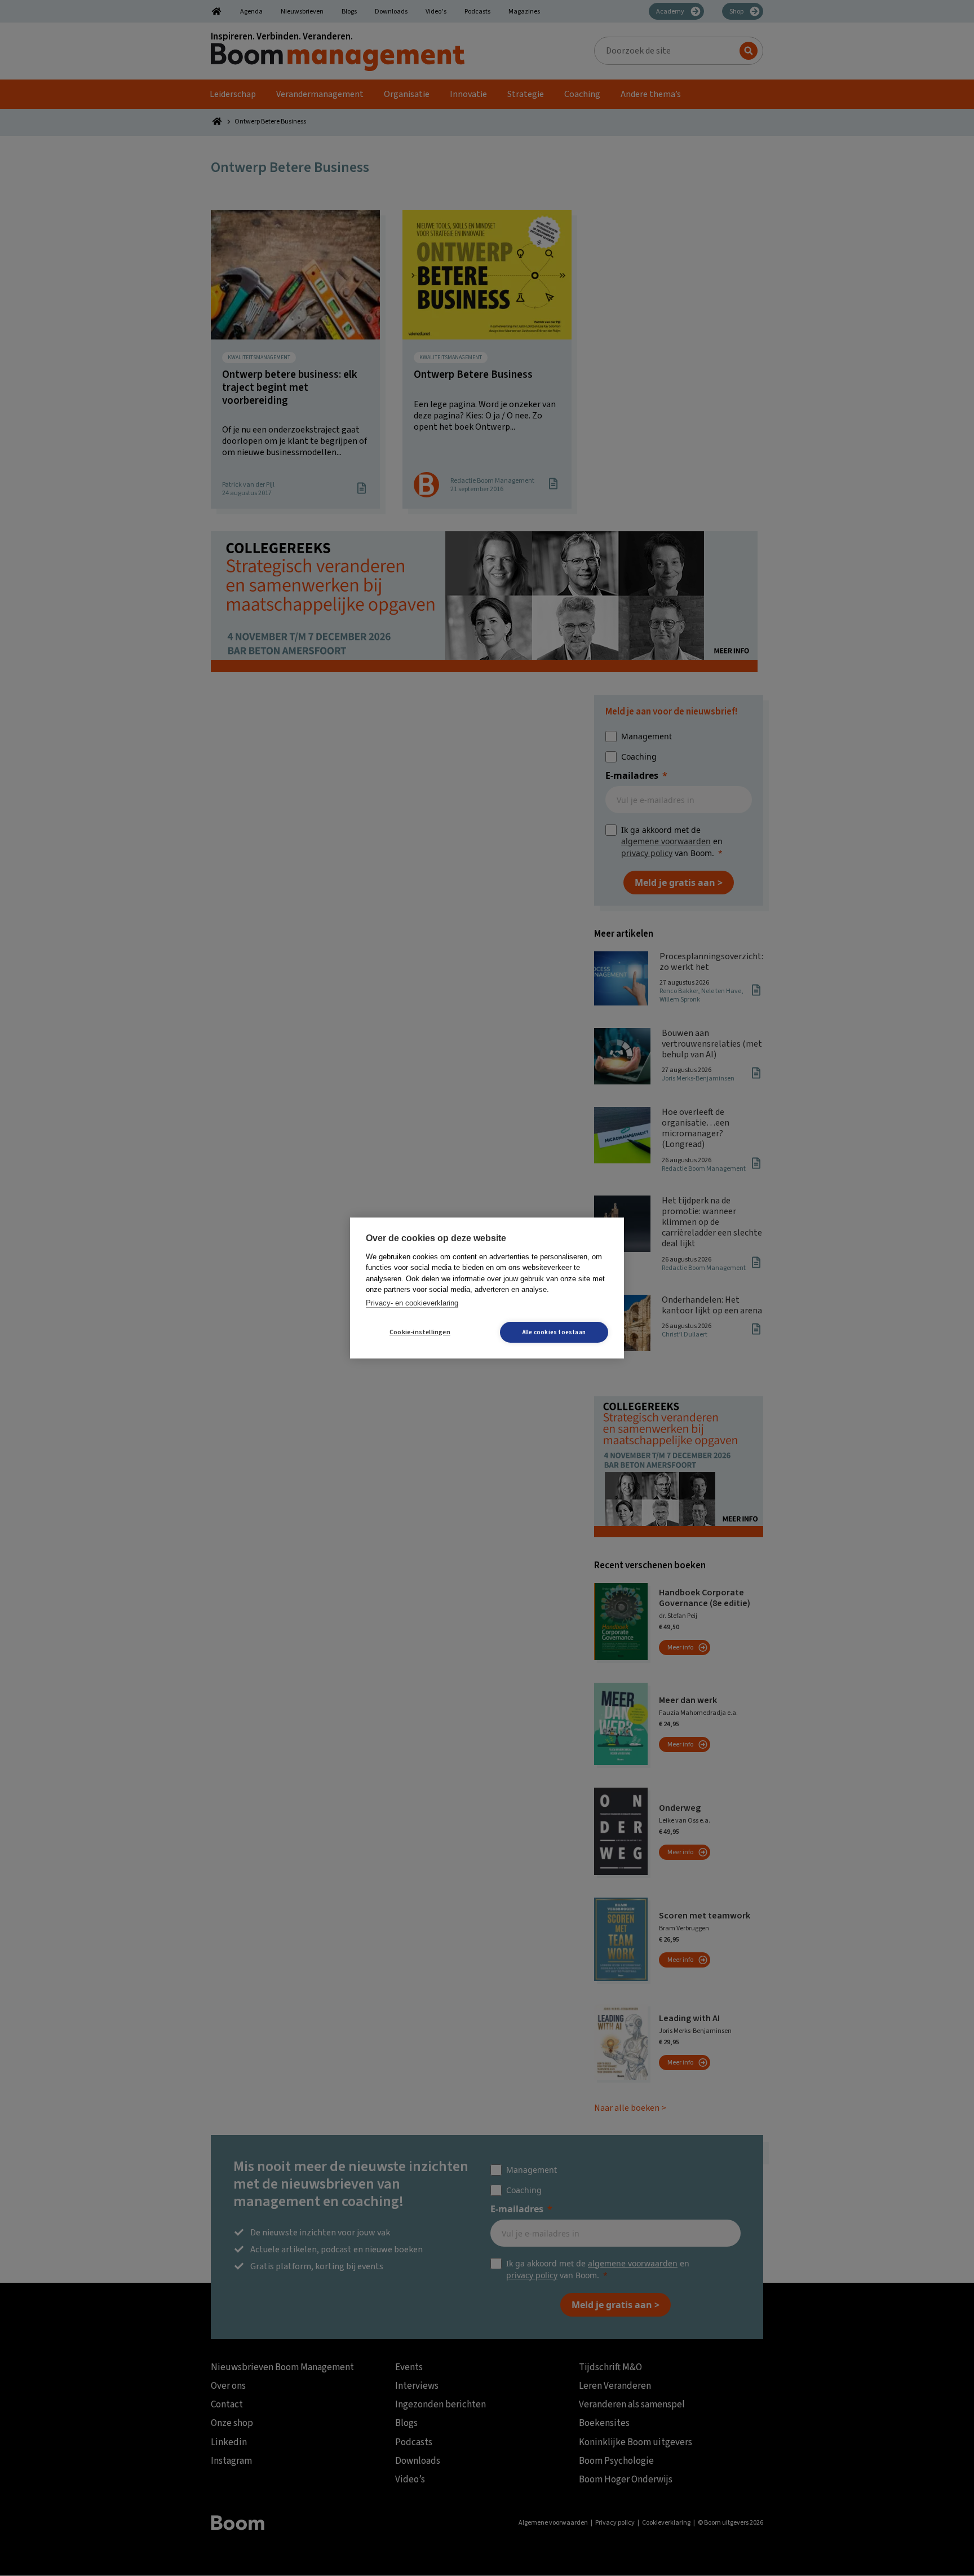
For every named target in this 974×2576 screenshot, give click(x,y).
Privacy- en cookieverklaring (412, 1303)
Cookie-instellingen (420, 1332)
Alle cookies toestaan (554, 1332)
